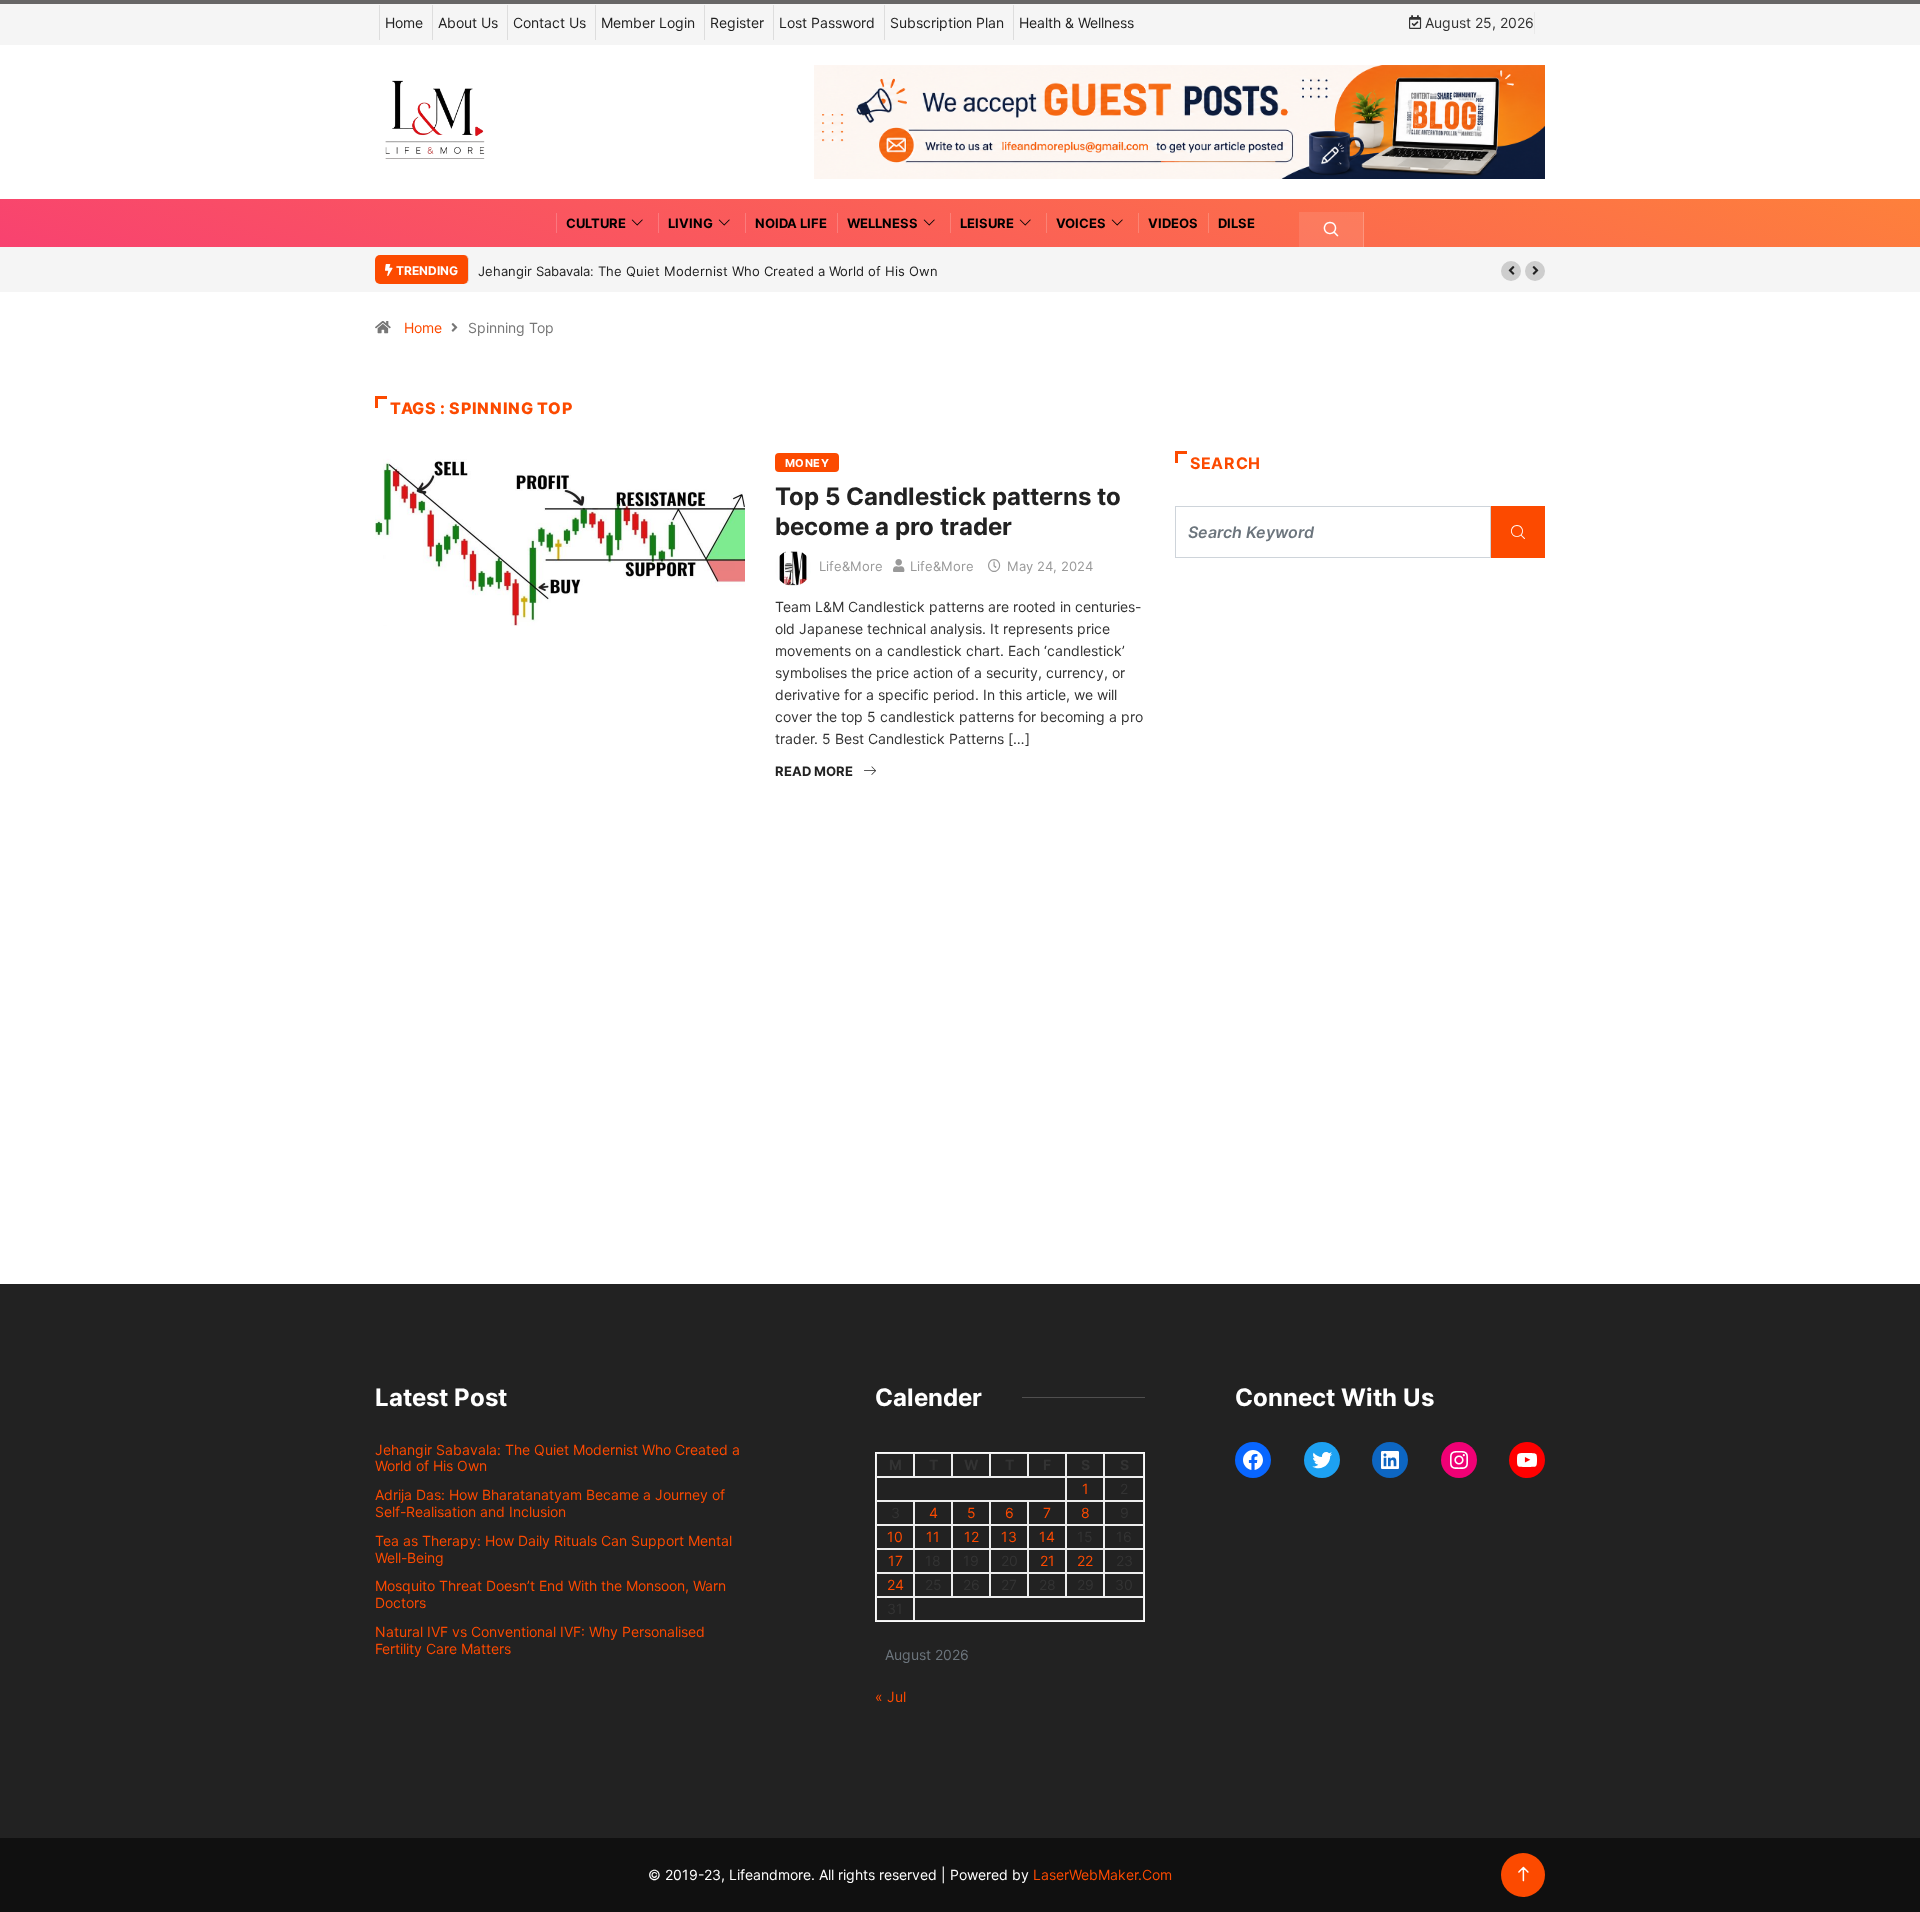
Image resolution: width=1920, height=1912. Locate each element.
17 (895, 1560)
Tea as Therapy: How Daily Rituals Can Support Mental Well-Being (553, 1549)
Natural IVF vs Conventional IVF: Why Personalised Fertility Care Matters (540, 1640)
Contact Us (549, 22)
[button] (1511, 271)
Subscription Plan (947, 22)
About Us (468, 22)
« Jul (890, 1696)
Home (404, 22)
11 (933, 1536)
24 (895, 1584)
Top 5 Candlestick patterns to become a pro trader (948, 511)
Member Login (648, 22)
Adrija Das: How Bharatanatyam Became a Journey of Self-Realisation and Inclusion (550, 1503)
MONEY (807, 463)
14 (1047, 1536)
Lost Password (827, 22)
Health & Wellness (1076, 22)
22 (1085, 1560)
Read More (814, 771)
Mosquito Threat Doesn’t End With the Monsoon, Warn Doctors (550, 1594)
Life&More (851, 566)
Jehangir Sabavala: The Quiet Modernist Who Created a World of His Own (708, 271)
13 (1009, 1536)
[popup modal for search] (1331, 229)
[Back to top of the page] (1523, 1874)
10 (895, 1536)
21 (1047, 1560)
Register (737, 22)
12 (971, 1536)
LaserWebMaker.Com (1102, 1874)
